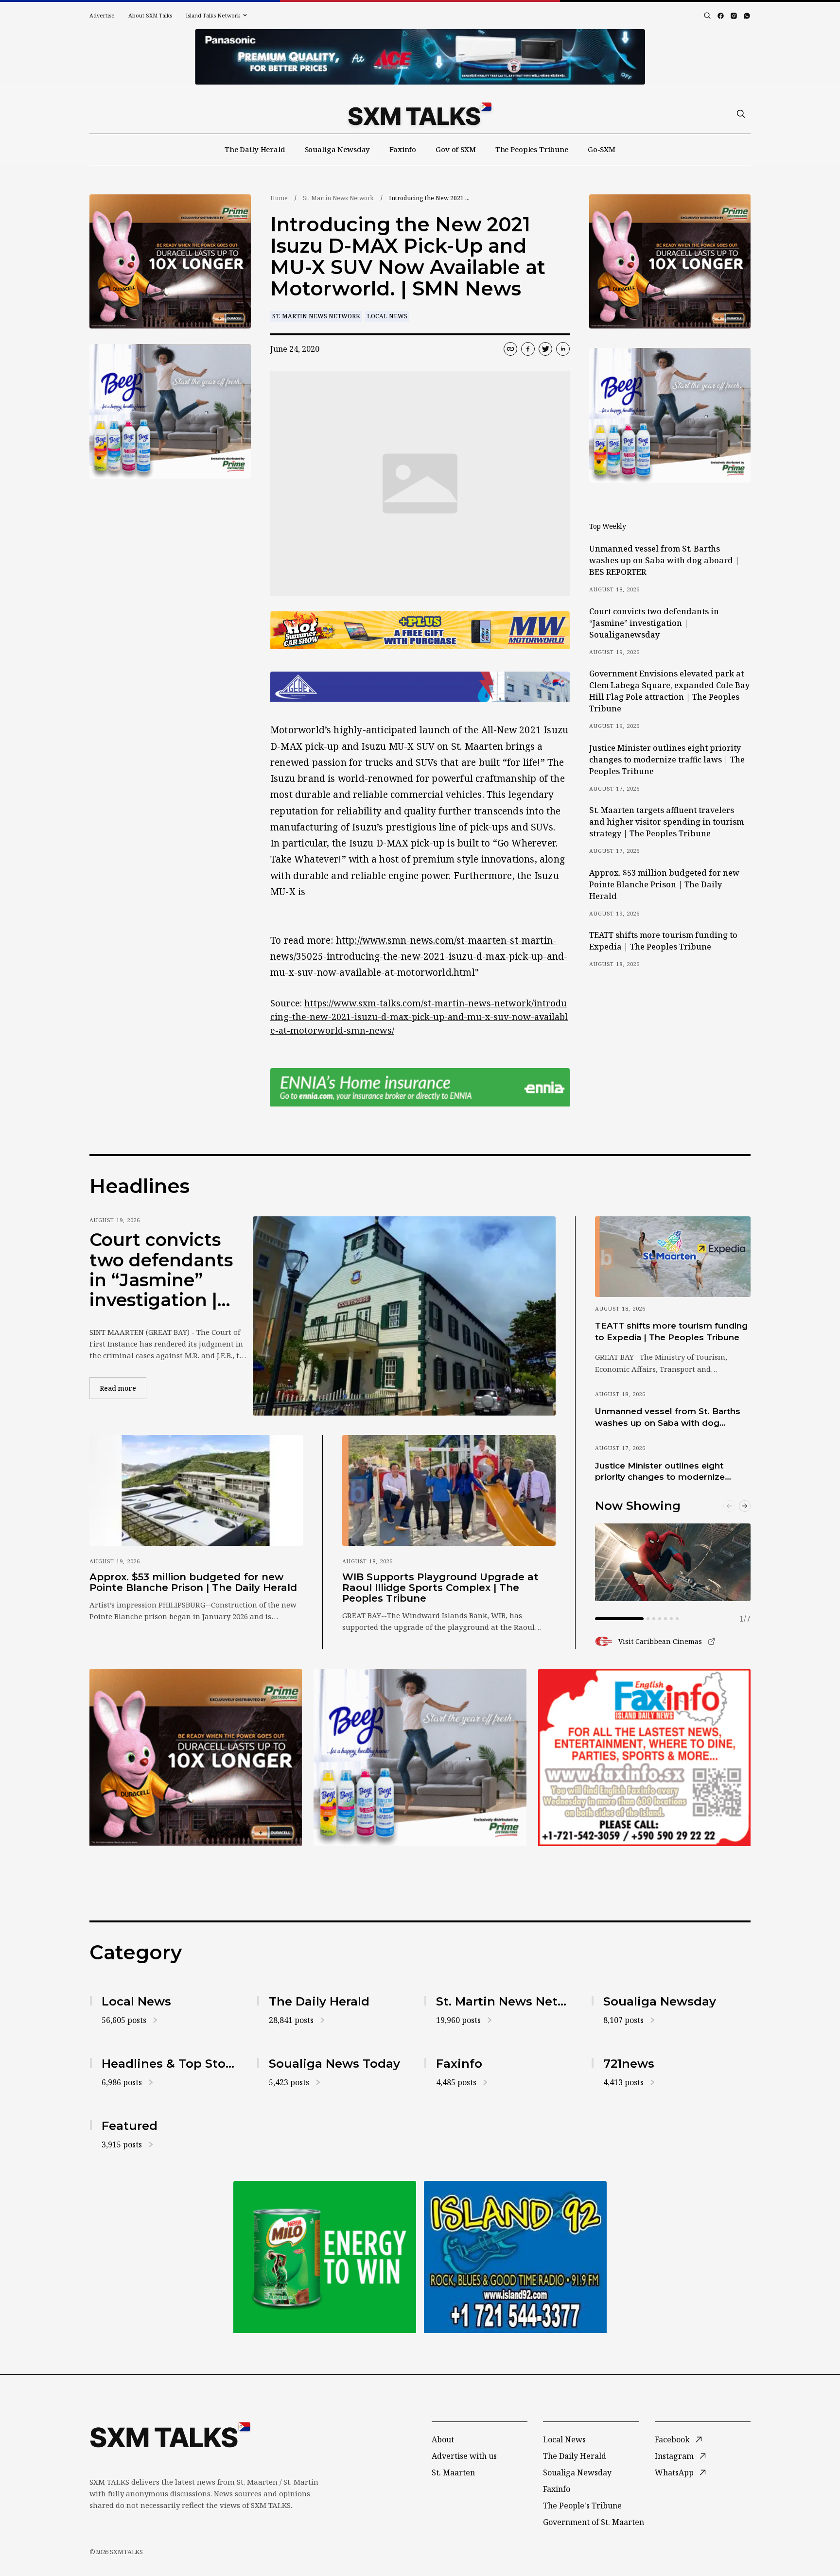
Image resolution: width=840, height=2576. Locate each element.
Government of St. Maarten (594, 2522)
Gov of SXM (456, 149)
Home (279, 198)
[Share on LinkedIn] (563, 349)
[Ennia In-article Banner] (420, 1087)
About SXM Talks (150, 15)
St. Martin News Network (338, 198)
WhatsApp (674, 2472)
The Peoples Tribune (532, 149)
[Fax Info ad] (644, 1757)
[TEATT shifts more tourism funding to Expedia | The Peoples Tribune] (673, 1257)
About (443, 2439)
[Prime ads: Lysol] (170, 262)
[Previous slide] (729, 1506)
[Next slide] (745, 1506)
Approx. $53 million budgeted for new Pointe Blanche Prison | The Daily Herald (664, 884)
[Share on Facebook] (528, 349)
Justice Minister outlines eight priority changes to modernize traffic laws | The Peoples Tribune (667, 760)
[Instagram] (734, 16)
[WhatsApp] (747, 16)
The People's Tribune (582, 2506)
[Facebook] (721, 16)
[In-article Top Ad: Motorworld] (420, 631)
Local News (387, 316)
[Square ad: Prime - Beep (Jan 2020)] (420, 1757)
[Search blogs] (707, 16)
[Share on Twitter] (545, 349)
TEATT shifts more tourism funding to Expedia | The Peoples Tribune (663, 941)
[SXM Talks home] (420, 114)
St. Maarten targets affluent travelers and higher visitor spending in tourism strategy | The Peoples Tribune (666, 822)
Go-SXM (602, 149)
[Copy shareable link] (510, 349)
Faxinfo (403, 149)
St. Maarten (453, 2472)
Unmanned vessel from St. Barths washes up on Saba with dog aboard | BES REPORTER (664, 560)
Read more (123, 1388)
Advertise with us (464, 2456)
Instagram (674, 2456)
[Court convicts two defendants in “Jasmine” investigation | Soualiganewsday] (404, 1316)
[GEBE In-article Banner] (420, 687)
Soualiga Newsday (338, 149)
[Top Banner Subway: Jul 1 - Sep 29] (420, 57)
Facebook (672, 2439)
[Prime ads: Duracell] (196, 1757)
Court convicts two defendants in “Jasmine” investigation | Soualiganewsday (654, 623)
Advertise (102, 15)
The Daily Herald (255, 149)
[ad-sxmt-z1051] (170, 411)
